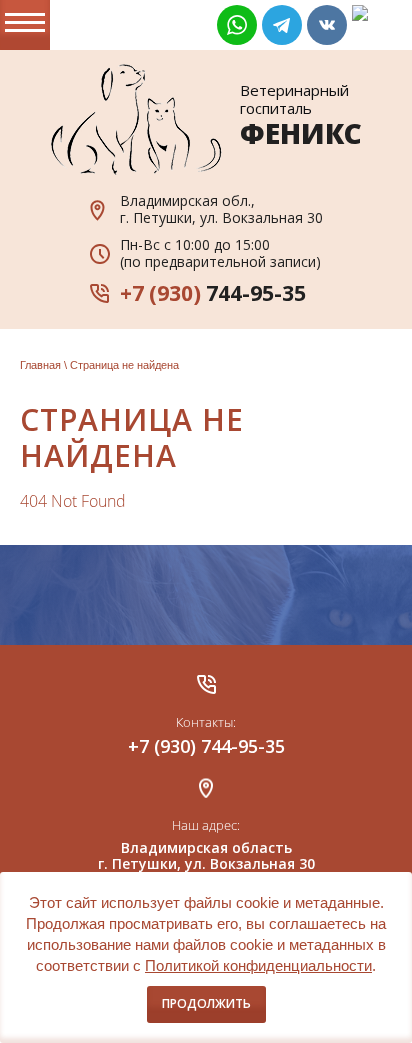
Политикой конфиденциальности (258, 965)
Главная (40, 365)
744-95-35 (213, 293)
